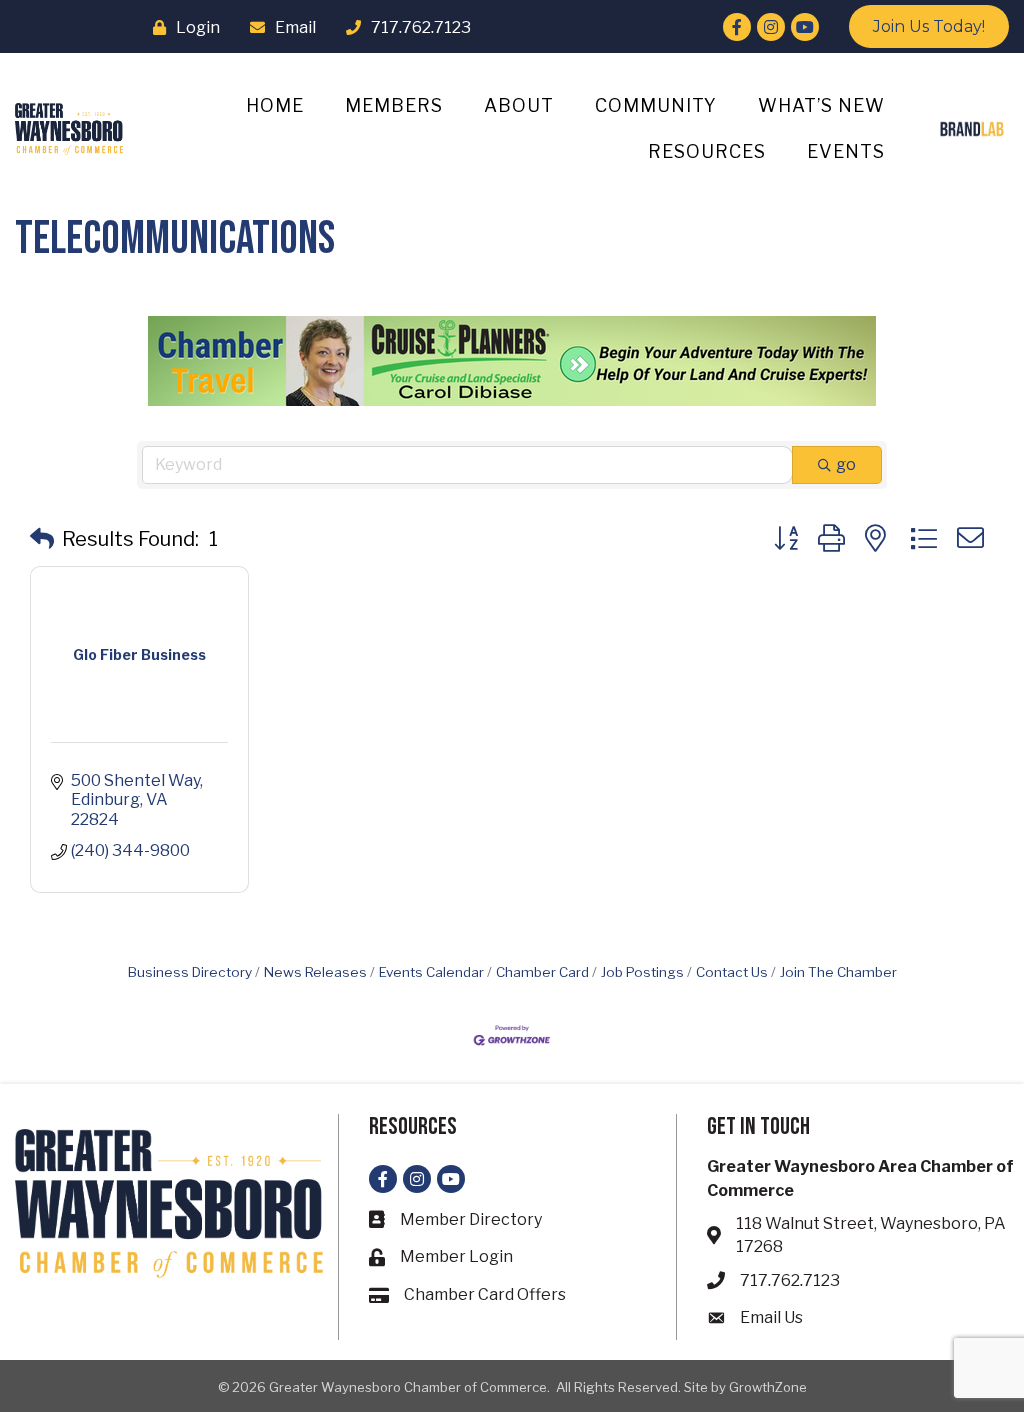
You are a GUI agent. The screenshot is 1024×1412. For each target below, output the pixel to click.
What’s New (821, 105)
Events (846, 151)
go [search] (846, 464)
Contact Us (732, 972)
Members (394, 105)
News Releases (315, 972)
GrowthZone (768, 1387)
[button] (42, 539)
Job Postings (642, 972)
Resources (707, 151)
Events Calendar (431, 972)
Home (275, 105)
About (519, 105)
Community (656, 105)
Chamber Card (542, 972)
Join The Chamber (838, 972)
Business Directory (190, 972)
